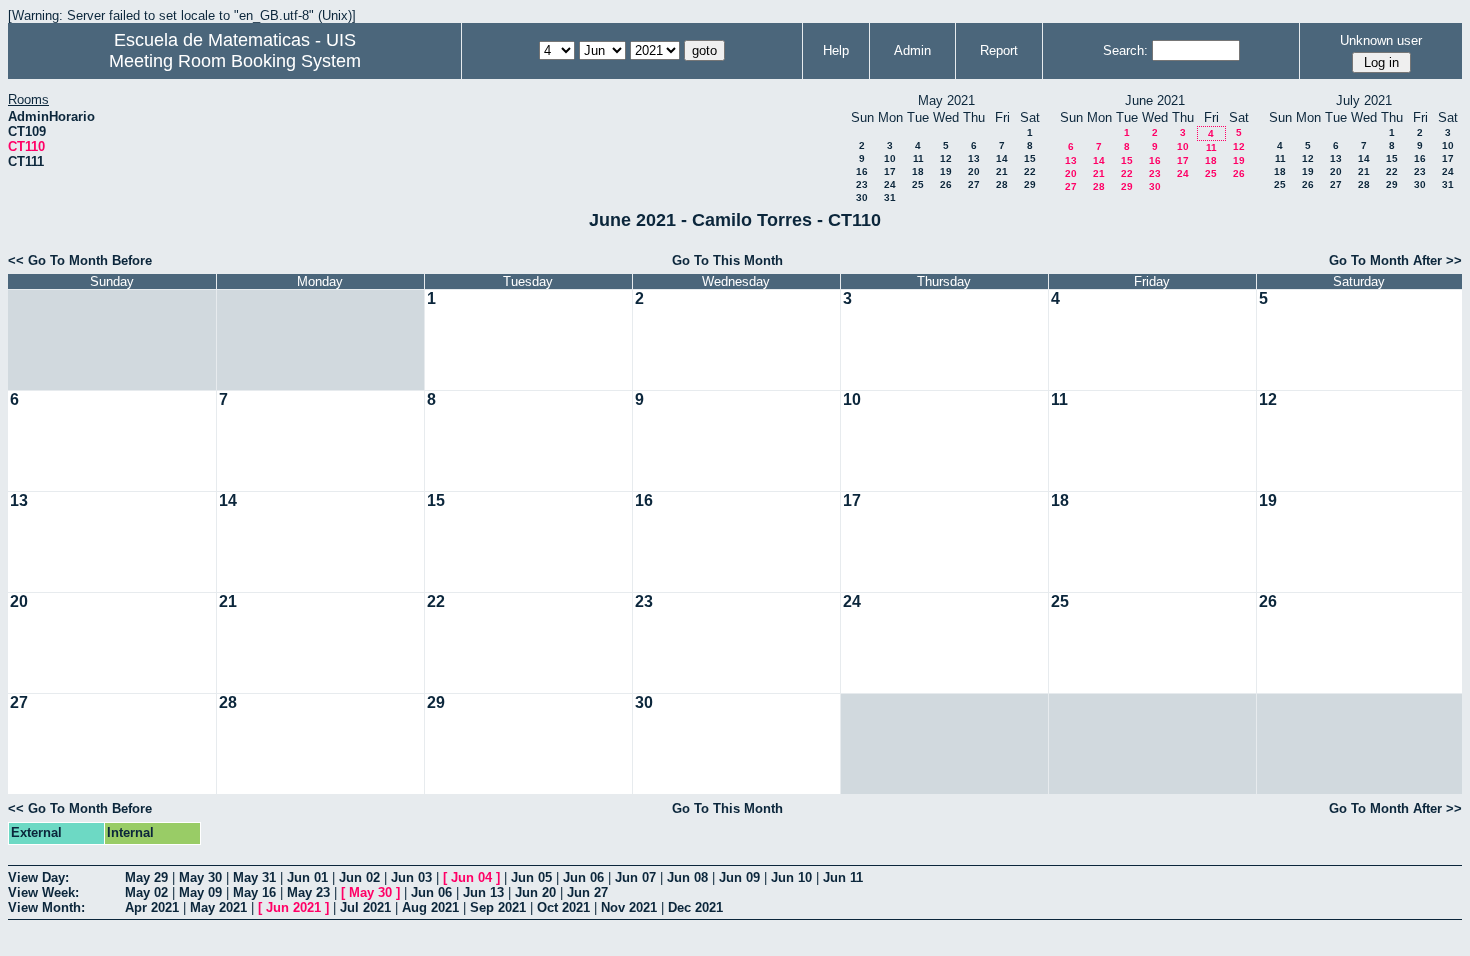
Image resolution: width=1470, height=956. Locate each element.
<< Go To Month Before (80, 260)
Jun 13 (483, 892)
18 (918, 171)
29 (1030, 184)
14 (1002, 158)
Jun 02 (359, 877)
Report (999, 50)
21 (1002, 171)
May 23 (308, 892)
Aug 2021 (430, 907)
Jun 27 (587, 892)
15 (1030, 158)
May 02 (146, 892)
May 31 (254, 877)
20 (974, 171)
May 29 (146, 877)
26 (946, 184)
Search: (1125, 50)
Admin (912, 50)
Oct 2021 (563, 907)
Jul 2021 (365, 907)
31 (890, 197)
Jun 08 (687, 877)
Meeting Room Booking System (235, 61)
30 (862, 197)
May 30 (200, 877)
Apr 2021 (152, 907)
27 (974, 184)
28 (1002, 184)
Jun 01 (307, 877)
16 (862, 171)
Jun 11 (843, 877)
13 (974, 158)
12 (946, 158)
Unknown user (1381, 40)
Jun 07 (635, 877)
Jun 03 (411, 877)
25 (918, 184)
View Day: (38, 877)
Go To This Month (727, 260)
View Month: (46, 907)
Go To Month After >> (1395, 260)
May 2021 (218, 907)
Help (836, 50)
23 (862, 184)
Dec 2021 (695, 907)
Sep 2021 (498, 907)
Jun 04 (471, 877)
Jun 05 (531, 877)
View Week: (43, 892)
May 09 (200, 892)
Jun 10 (791, 877)
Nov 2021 (629, 907)
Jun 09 (739, 877)
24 (890, 184)
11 (918, 158)
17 (890, 171)
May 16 (254, 892)
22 (1030, 171)
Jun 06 (583, 877)
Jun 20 (535, 892)
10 (890, 158)
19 (946, 171)
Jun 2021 (293, 907)
